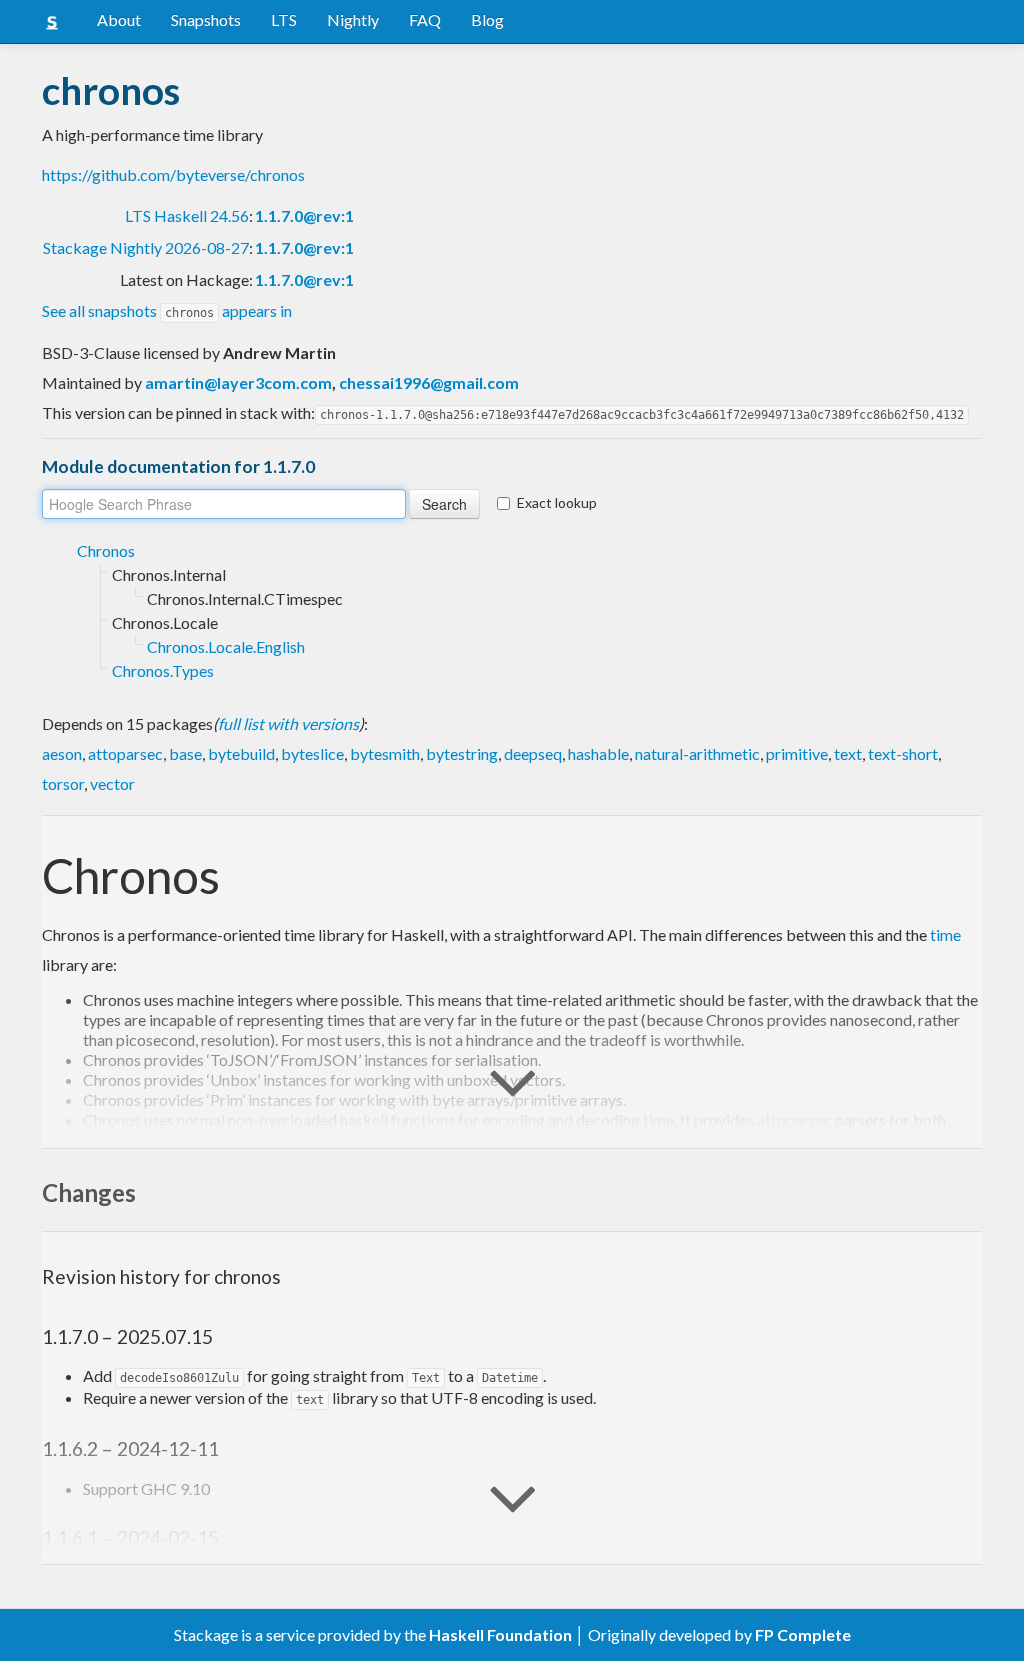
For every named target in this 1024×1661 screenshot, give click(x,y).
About (119, 19)
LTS (284, 19)
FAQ (425, 19)
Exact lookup (557, 502)
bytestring (462, 753)
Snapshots (206, 19)
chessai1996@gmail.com (429, 382)
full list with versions (288, 723)
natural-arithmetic (697, 753)
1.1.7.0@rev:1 (304, 215)
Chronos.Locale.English (226, 646)
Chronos (106, 550)
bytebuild (241, 753)
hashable (598, 753)
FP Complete (803, 1634)
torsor (63, 783)
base (185, 753)
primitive (797, 753)
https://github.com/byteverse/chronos (173, 174)
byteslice (312, 753)
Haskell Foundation (500, 1634)
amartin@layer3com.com (238, 382)
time (945, 934)
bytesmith (385, 753)
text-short (903, 753)
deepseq (533, 753)
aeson (62, 753)
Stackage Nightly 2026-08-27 (146, 247)
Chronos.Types (163, 670)
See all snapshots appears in (167, 310)
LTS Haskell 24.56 (187, 215)
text (848, 753)
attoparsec (125, 753)
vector (112, 783)
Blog (487, 19)
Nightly (353, 19)
